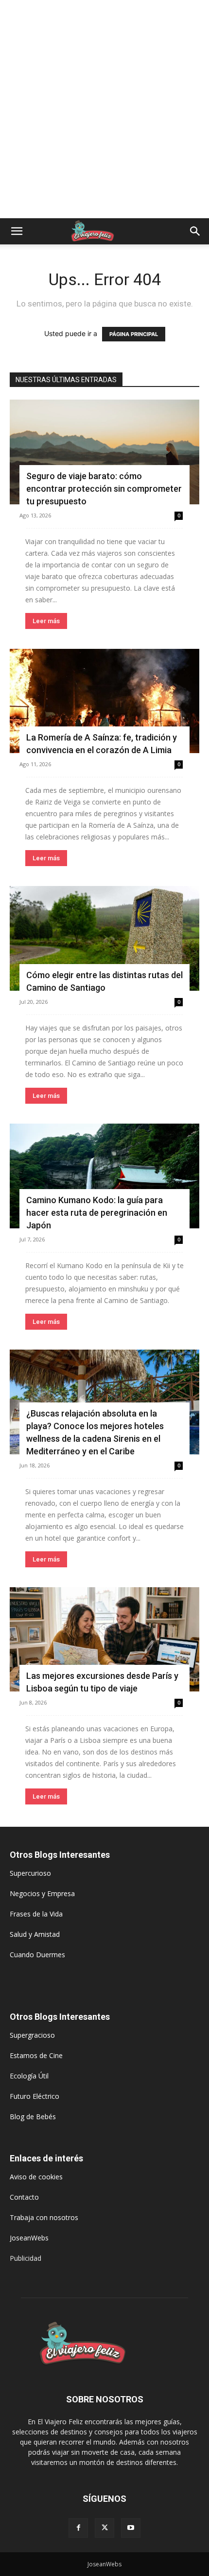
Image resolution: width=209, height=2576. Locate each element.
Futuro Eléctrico (35, 2096)
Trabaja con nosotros (44, 2217)
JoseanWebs (29, 2238)
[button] (17, 231)
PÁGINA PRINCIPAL (134, 334)
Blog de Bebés (33, 2117)
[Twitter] (104, 2528)
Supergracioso (32, 2035)
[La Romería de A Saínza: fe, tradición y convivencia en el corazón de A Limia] (104, 701)
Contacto (24, 2197)
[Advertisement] (104, 109)
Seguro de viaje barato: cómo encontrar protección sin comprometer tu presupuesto (104, 489)
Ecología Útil (29, 2076)
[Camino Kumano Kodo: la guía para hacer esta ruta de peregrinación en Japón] (104, 1176)
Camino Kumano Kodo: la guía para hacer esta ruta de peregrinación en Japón (97, 1213)
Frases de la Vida (36, 1914)
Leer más (46, 621)
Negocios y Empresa (42, 1893)
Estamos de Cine (36, 2055)
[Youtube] (131, 2528)
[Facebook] (78, 2528)
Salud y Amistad (35, 1934)
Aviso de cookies (36, 2177)
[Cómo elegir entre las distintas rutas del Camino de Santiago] (104, 938)
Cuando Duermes (37, 1955)
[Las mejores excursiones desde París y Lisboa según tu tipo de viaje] (104, 1640)
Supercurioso (30, 1873)
